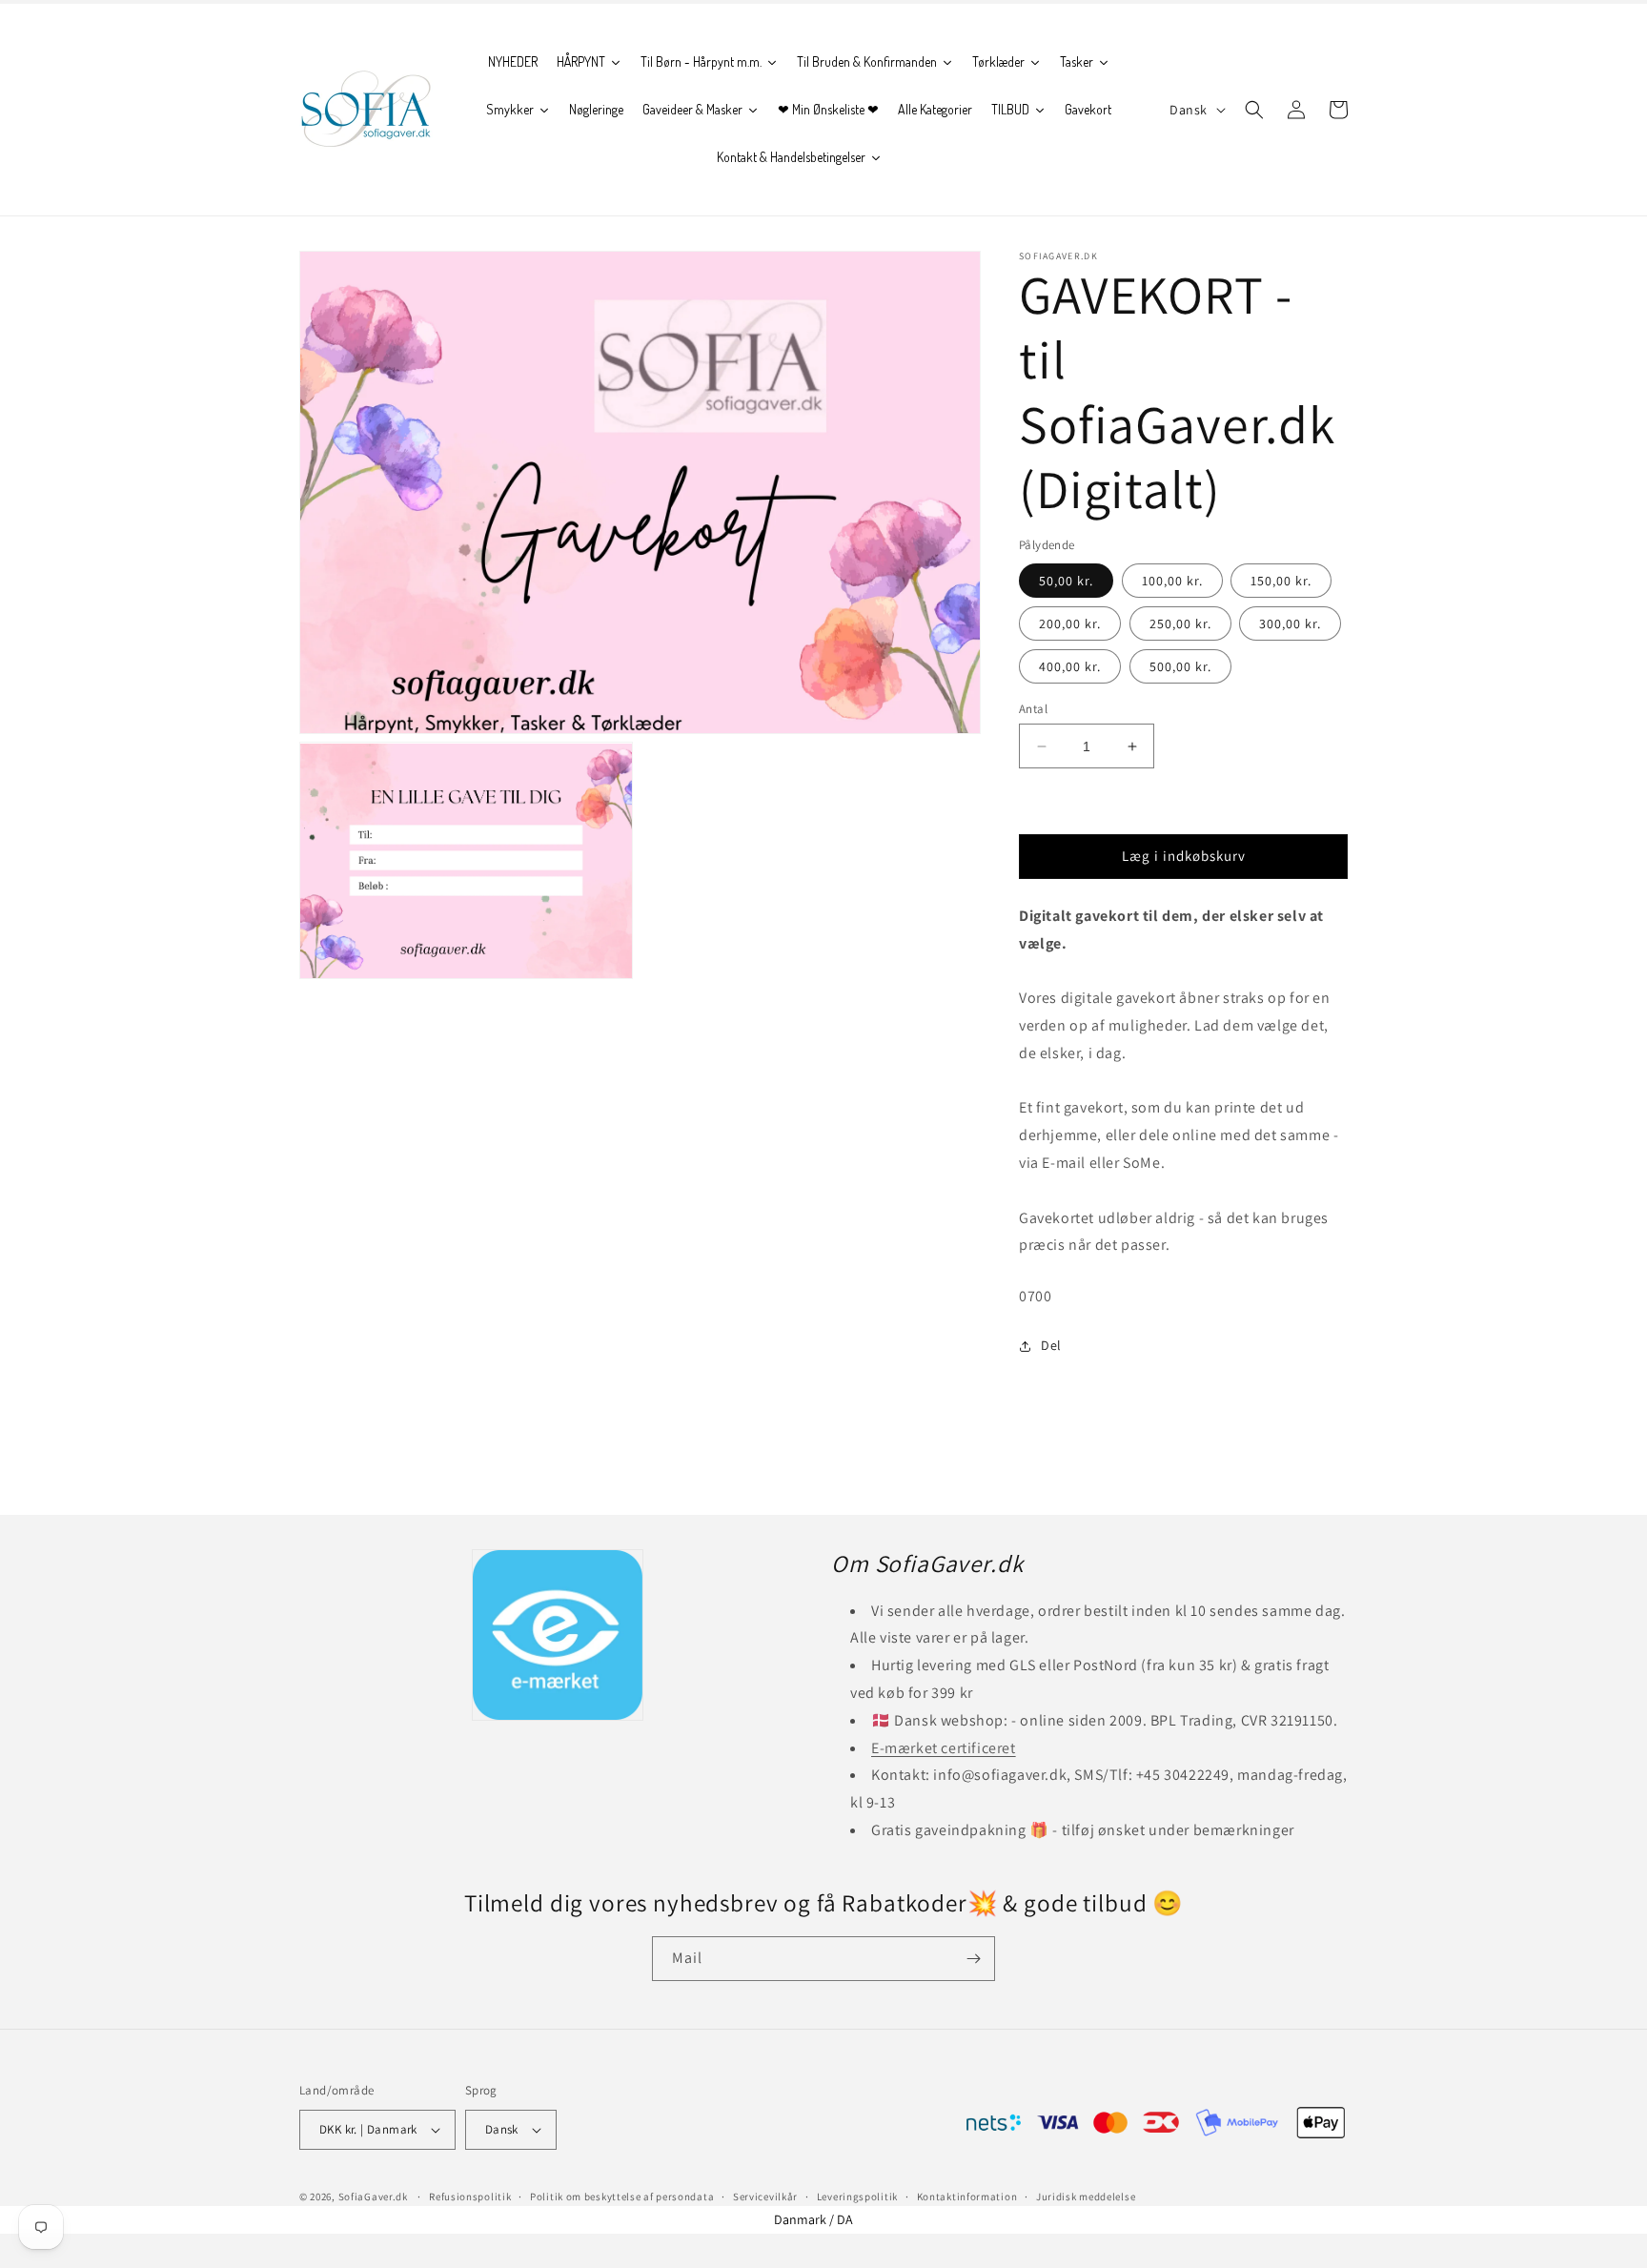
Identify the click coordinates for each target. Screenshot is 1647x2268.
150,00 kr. (1281, 581)
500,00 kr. (1180, 666)
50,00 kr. (1066, 581)
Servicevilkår (765, 2196)
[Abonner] (973, 1959)
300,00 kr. (1290, 623)
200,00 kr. (1070, 623)
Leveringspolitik (857, 2196)
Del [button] (1051, 1345)
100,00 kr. (1172, 581)
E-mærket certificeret (944, 1748)
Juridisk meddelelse (1086, 2196)
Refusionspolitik (470, 2196)
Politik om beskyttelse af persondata (622, 2196)
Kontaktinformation (967, 2196)
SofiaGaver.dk (373, 2196)
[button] (1254, 110)
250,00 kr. (1180, 623)
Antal (1033, 709)
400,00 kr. (1070, 666)
